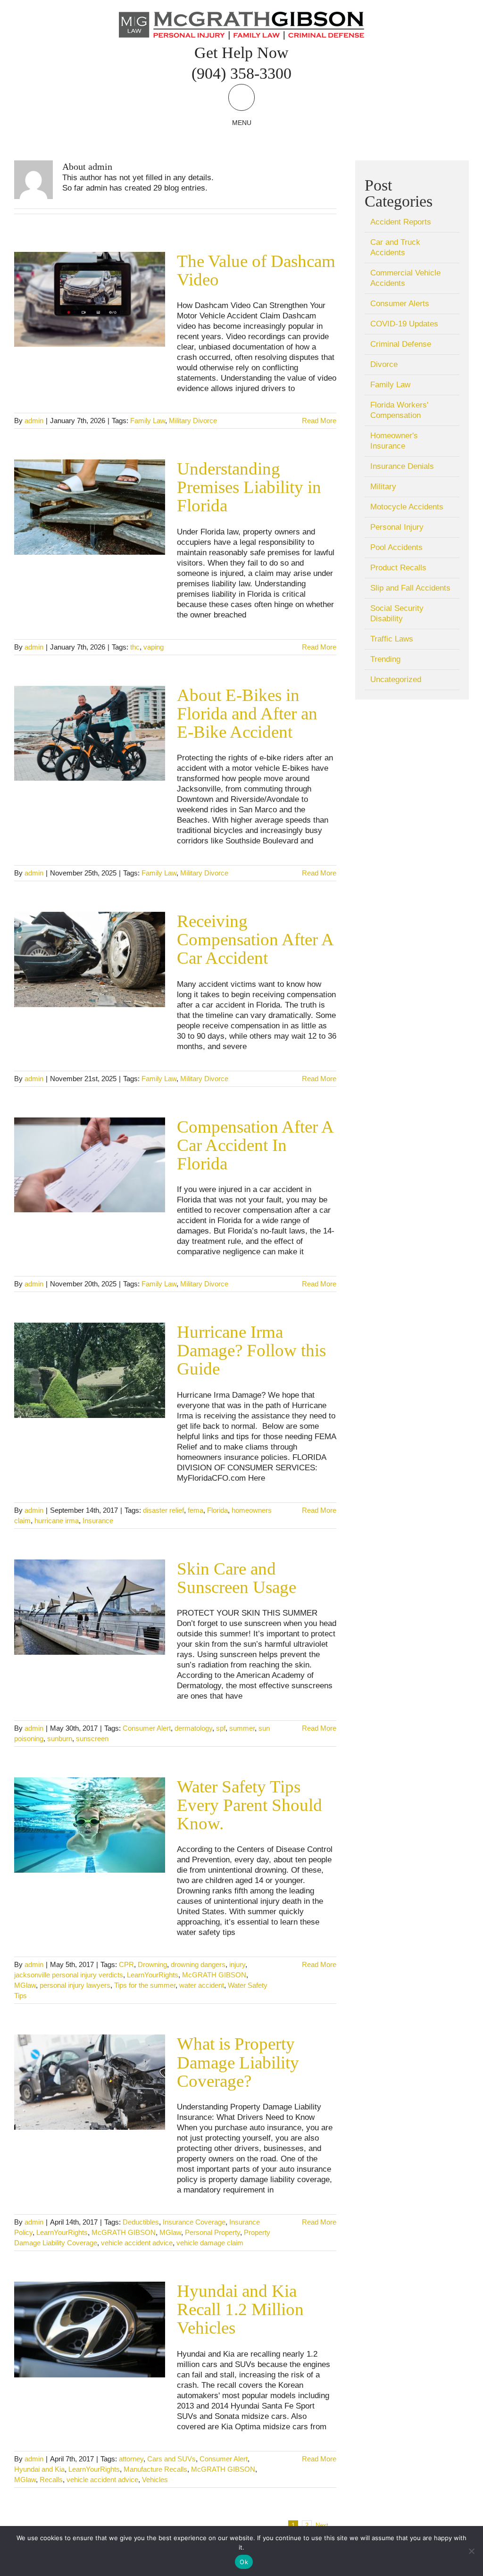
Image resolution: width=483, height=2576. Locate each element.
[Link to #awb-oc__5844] (241, 97)
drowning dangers (198, 1964)
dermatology (193, 1728)
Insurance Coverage (194, 2222)
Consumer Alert (147, 1728)
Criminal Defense (401, 344)
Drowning (152, 1964)
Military (383, 487)
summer (242, 1728)
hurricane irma (57, 1521)
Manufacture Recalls (155, 2469)
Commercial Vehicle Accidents (405, 278)
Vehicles (155, 2480)
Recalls (51, 2480)
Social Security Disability (397, 613)
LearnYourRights (153, 1975)
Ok (244, 2562)
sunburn (60, 1738)
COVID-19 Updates (404, 324)
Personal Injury (397, 527)
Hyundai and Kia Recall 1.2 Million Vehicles (240, 2309)
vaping (154, 647)
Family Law (148, 421)
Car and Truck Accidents (395, 247)
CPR (126, 1964)
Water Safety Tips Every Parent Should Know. (250, 1805)
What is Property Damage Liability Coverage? (238, 2062)
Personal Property (212, 2232)
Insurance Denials (402, 466)
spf (221, 1728)
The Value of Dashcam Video (256, 270)
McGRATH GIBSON (214, 1975)
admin (34, 421)
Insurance (98, 1521)
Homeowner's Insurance (394, 441)
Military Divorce (193, 421)
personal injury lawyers (75, 1985)
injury (237, 1964)
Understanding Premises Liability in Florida (249, 487)
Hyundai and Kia (39, 2469)
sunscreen (92, 1738)
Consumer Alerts (400, 304)
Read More (319, 421)
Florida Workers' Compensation (399, 410)
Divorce (384, 364)
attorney (131, 2459)
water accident (202, 1985)
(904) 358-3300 (241, 73)
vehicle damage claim (210, 2243)
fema (196, 1510)
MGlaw (25, 1985)
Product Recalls (398, 568)
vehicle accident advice (137, 2243)
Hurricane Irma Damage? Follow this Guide (251, 1350)
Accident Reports (401, 222)
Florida (217, 1510)
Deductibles (141, 2222)
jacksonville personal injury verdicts (69, 1975)
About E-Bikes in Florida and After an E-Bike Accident (247, 713)
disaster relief (163, 1510)
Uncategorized (396, 679)
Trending (385, 659)
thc (135, 647)
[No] (471, 2551)
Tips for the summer (145, 1985)
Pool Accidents (396, 547)
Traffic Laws (392, 639)
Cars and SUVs (171, 2459)
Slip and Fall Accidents (410, 588)
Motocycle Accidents (407, 507)
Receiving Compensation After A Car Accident (255, 939)
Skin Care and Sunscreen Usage (237, 1578)
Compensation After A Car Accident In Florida (255, 1145)
